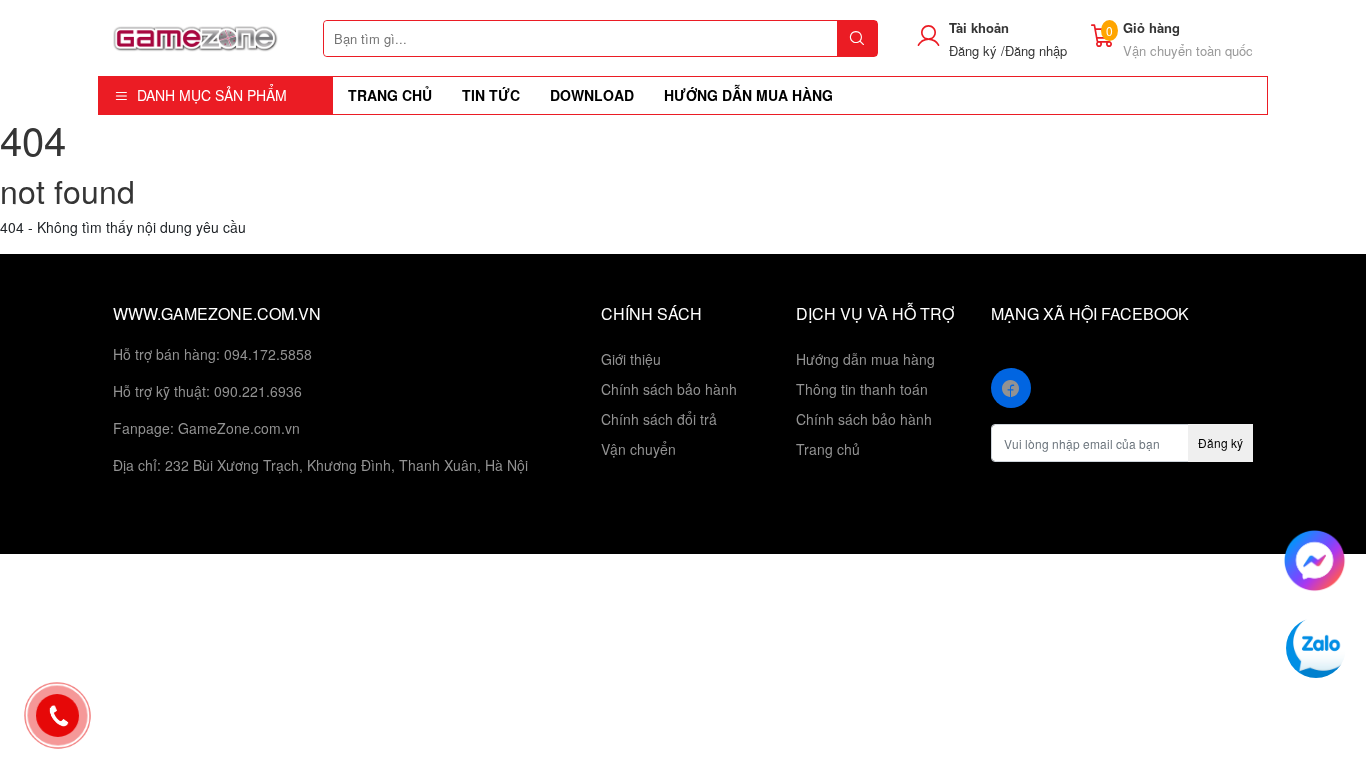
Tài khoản (979, 27)
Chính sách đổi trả (659, 419)
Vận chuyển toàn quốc (1188, 50)
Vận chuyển (638, 449)
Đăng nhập (1036, 50)
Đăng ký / (977, 50)
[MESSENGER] (1314, 558)
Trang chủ (828, 449)
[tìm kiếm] (857, 38)
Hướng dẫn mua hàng (865, 359)
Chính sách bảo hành (669, 389)
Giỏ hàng (1151, 27)
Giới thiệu (631, 359)
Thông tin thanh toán (862, 389)
